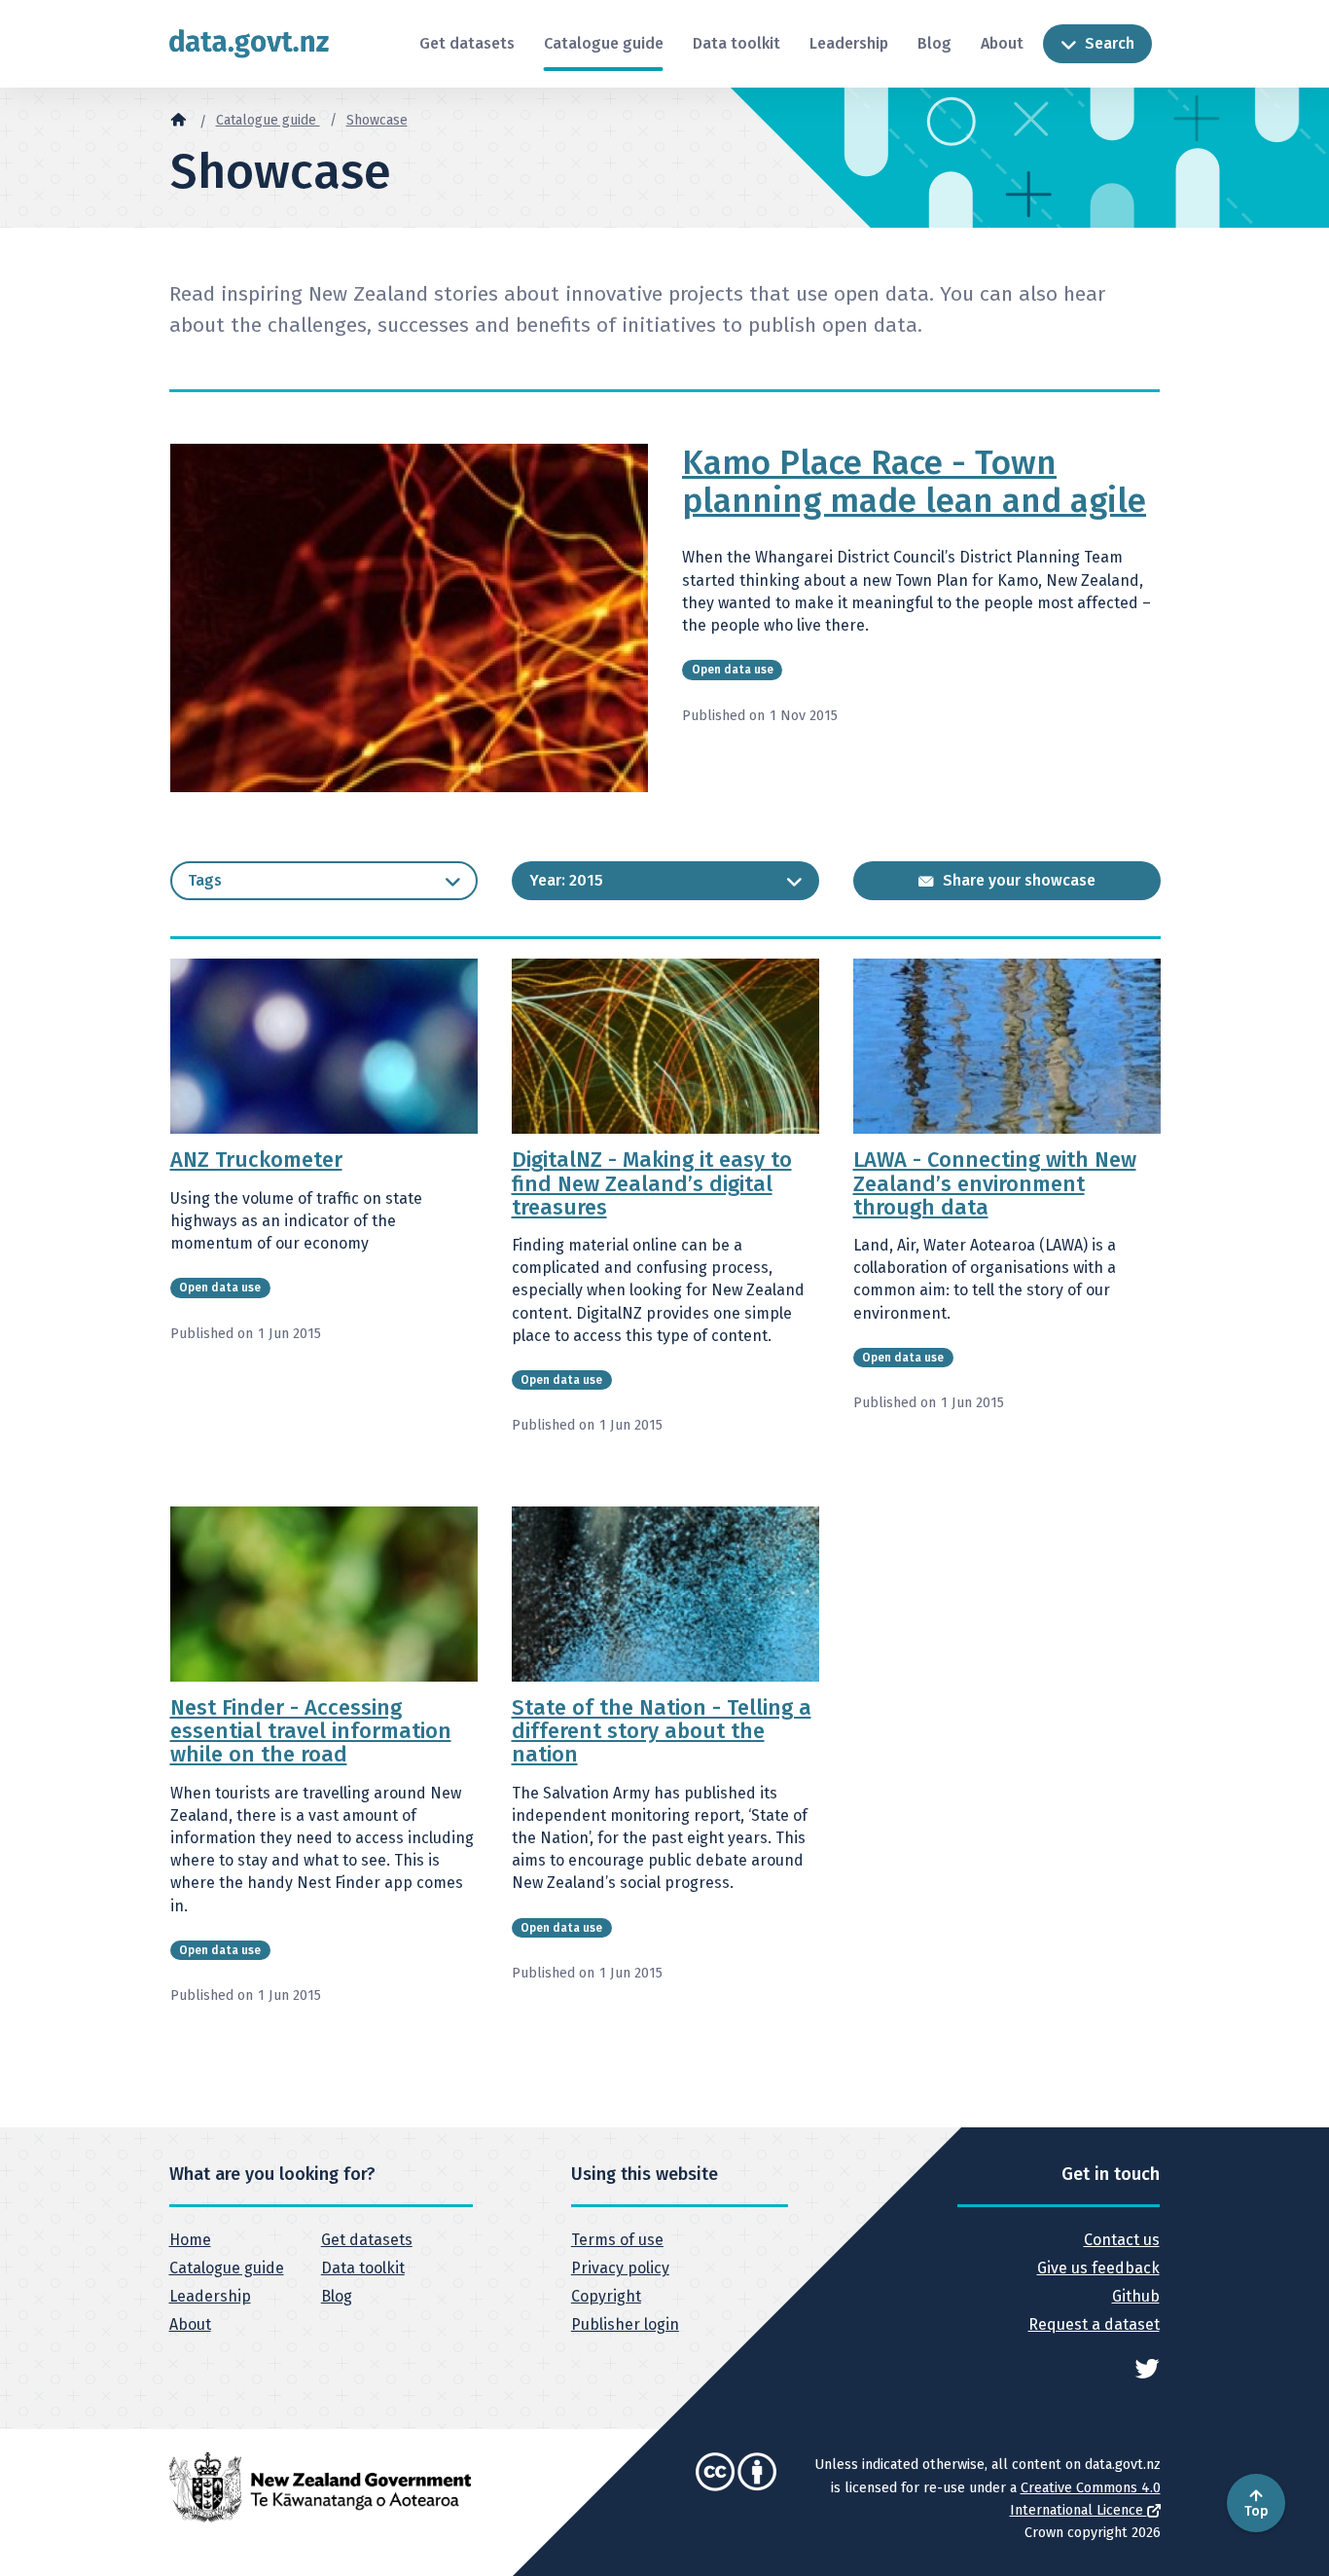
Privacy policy (620, 2268)
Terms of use (617, 2240)
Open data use (733, 670)
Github (1135, 2296)
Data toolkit (736, 43)
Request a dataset (1094, 2324)
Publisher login (625, 2324)
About (1002, 43)
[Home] (178, 119)
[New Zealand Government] (320, 2486)
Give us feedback (1098, 2268)
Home (190, 2240)
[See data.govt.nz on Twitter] (1147, 2367)
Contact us (1121, 2240)
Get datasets (467, 43)
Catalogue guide (604, 43)
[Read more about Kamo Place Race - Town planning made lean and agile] (410, 617)
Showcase (377, 120)
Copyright (606, 2296)
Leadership (849, 43)
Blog (934, 43)
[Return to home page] (249, 43)
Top (1257, 2511)
